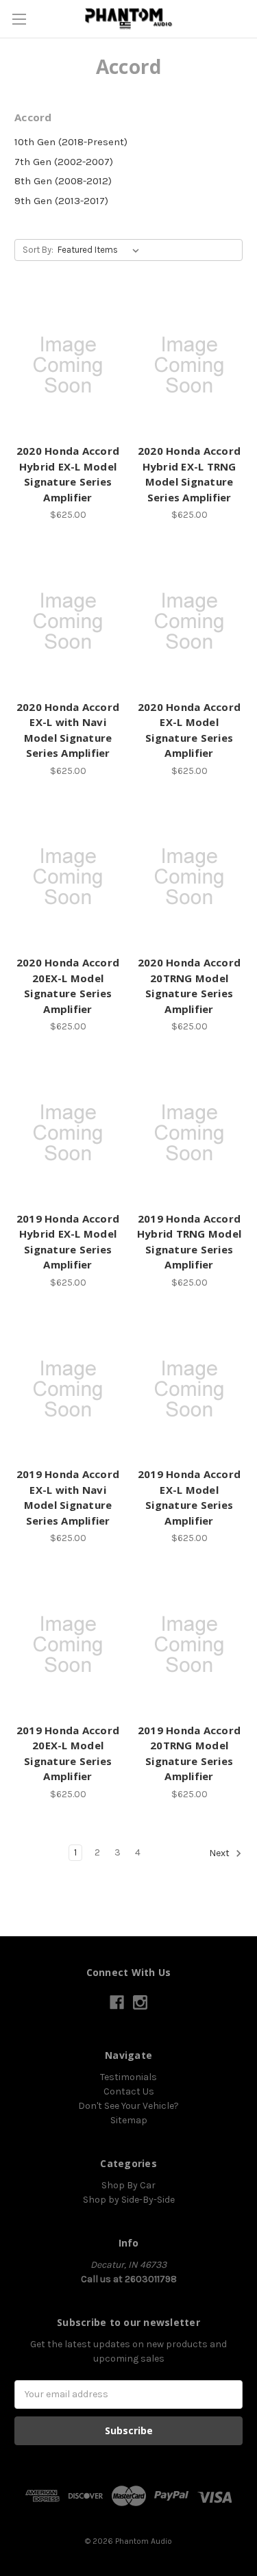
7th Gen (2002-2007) (64, 162)
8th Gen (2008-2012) (63, 181)
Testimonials (128, 2077)
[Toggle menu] (19, 19)
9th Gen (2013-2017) (61, 201)
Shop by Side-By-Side (129, 2200)
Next (220, 1853)
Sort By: (38, 250)
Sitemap (129, 2120)
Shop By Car (128, 2185)
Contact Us (129, 2091)
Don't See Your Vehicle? (128, 2106)
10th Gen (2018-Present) (71, 142)
